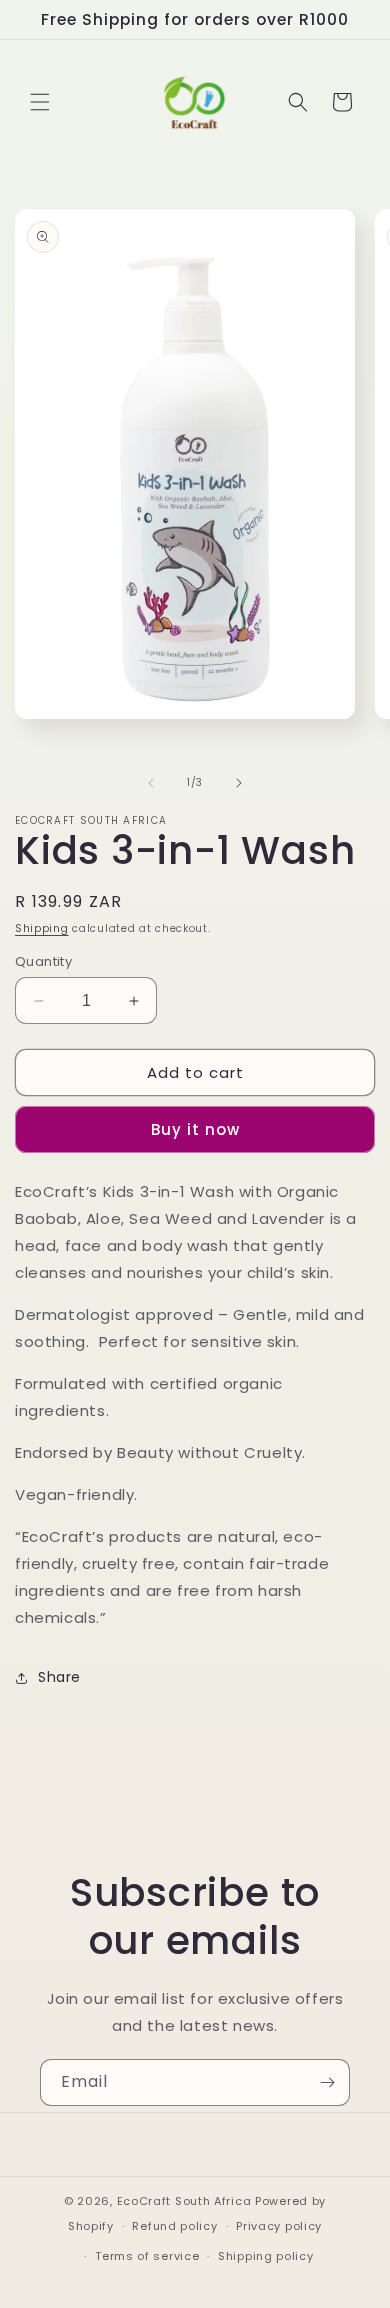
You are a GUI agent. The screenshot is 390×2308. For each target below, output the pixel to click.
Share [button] (59, 1677)
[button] (40, 102)
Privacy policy (279, 2226)
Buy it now (195, 1129)
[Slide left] (151, 783)
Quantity (43, 961)
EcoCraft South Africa (184, 2201)
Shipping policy (266, 2256)
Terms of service (147, 2256)
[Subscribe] (327, 2082)
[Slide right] (239, 783)
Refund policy (174, 2226)
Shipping (42, 928)
